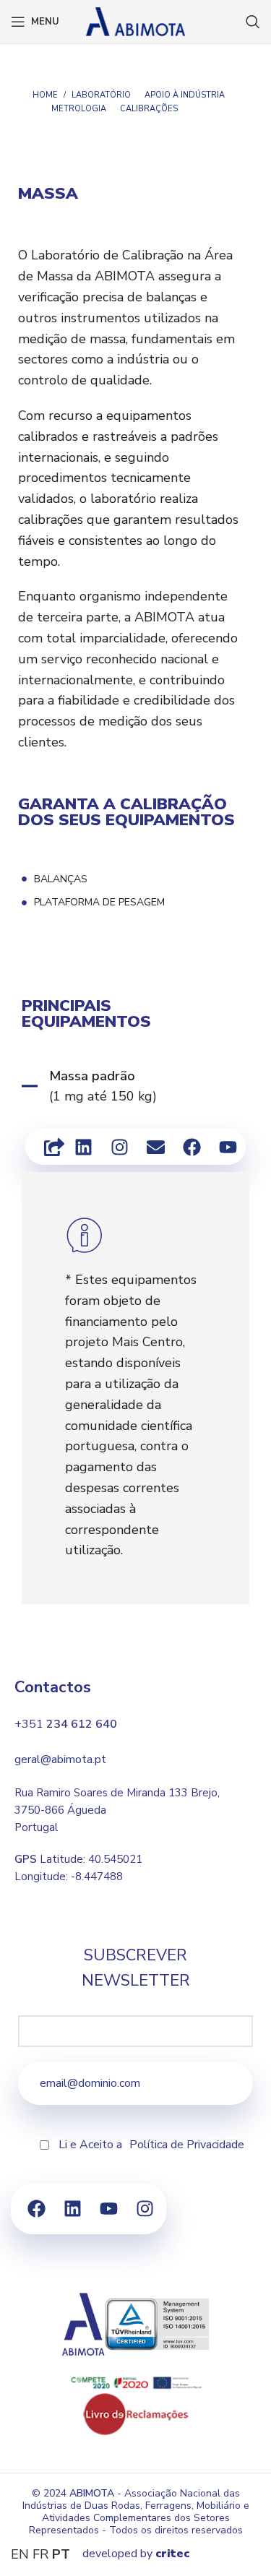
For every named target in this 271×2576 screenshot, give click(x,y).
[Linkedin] (83, 1147)
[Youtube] (228, 1147)
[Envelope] (155, 1147)
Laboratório (101, 95)
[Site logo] (136, 20)
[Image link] (136, 2413)
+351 (66, 1724)
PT (61, 2554)
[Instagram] (119, 1147)
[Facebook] (192, 1147)
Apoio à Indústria (185, 95)
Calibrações (149, 109)
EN (20, 2554)
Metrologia (79, 109)
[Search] (253, 22)
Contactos (53, 1687)
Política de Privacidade (187, 2145)
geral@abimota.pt (60, 1759)
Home (45, 95)
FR (40, 2554)
